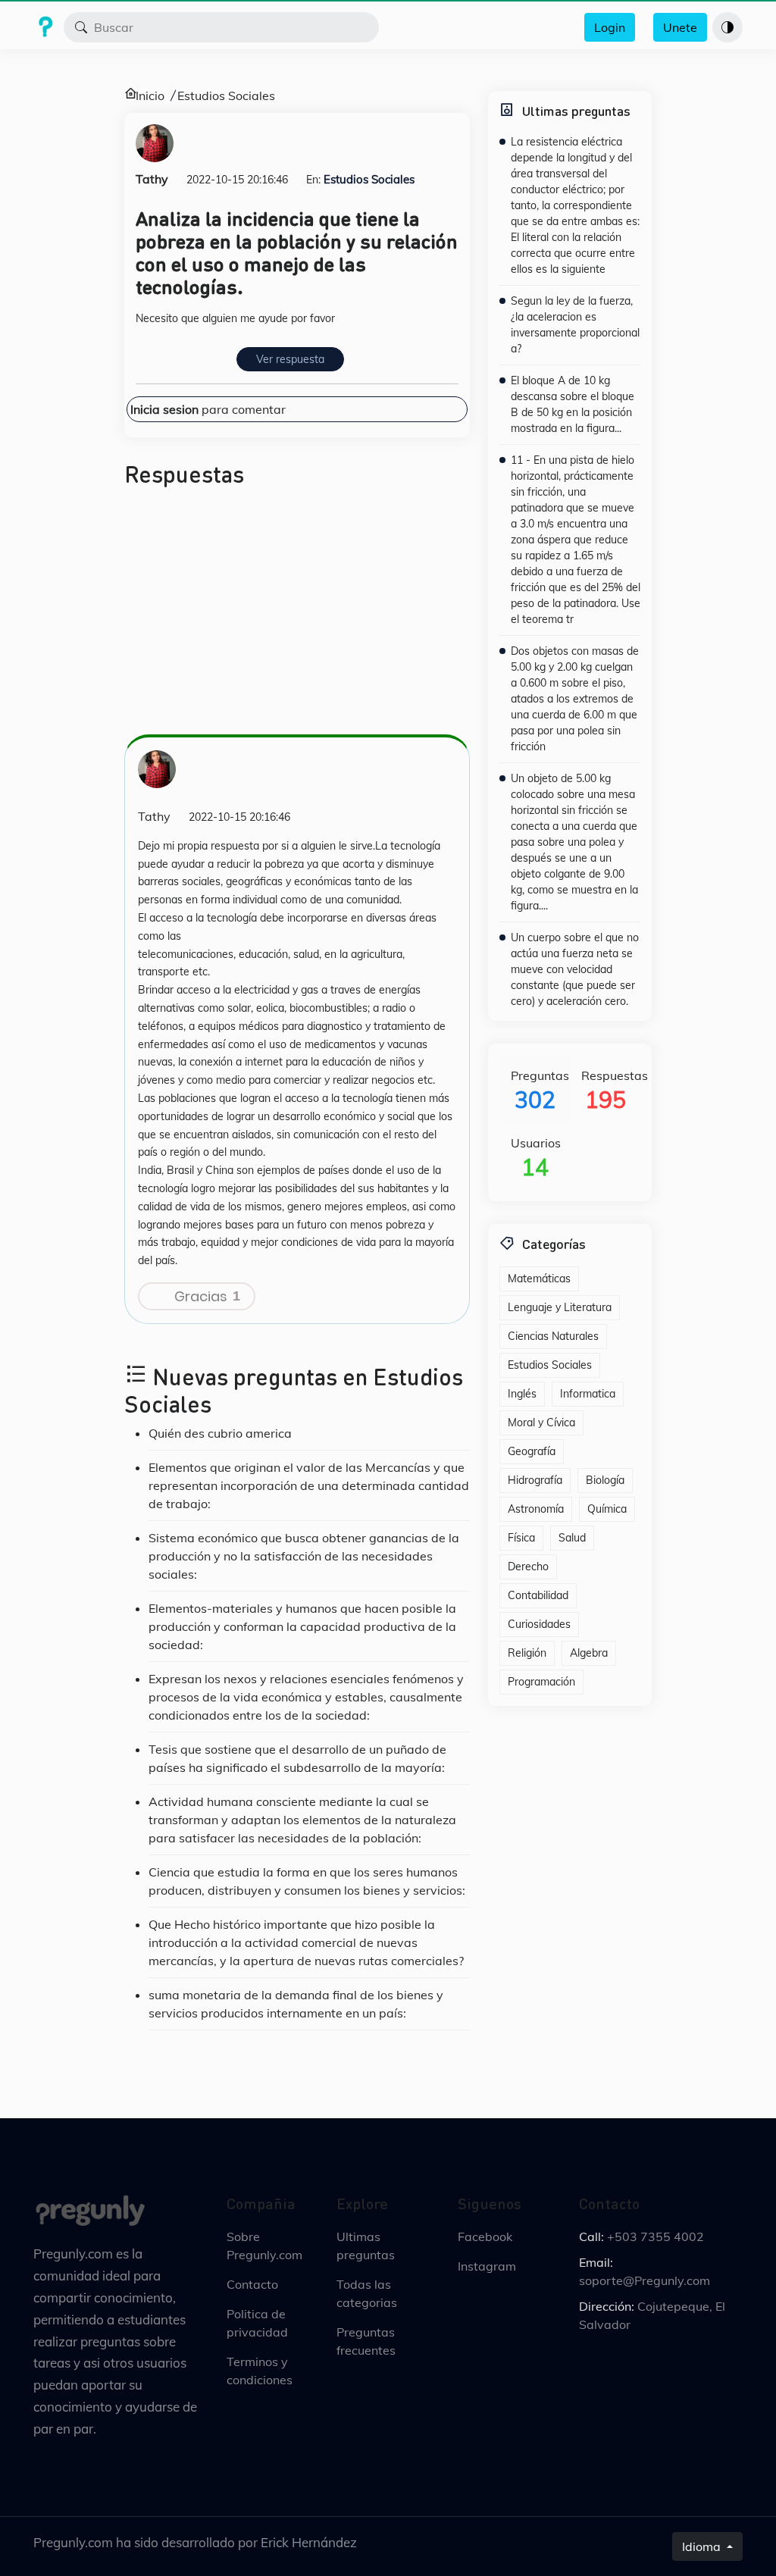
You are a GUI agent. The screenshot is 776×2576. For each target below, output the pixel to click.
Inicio (150, 95)
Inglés (522, 1394)
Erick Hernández (309, 2542)
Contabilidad (538, 1595)
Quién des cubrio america (220, 1433)
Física (521, 1538)
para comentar (208, 409)
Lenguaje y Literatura (560, 1307)
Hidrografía (535, 1480)
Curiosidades (539, 1624)
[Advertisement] (297, 617)
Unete (680, 27)
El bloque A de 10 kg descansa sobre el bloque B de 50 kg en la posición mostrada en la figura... (573, 404)
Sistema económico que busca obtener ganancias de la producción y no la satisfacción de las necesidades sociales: (304, 1556)
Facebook (485, 2236)
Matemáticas (539, 1279)
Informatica (588, 1394)
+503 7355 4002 (656, 2236)
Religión (527, 1653)
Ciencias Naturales (553, 1336)
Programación (541, 1682)
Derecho (528, 1567)
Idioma (703, 2546)
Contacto (252, 2284)
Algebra (589, 1653)
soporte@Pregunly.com (645, 2280)
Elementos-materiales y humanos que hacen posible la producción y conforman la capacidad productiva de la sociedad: (302, 1626)
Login (610, 27)
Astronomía (536, 1509)
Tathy (152, 179)
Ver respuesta (290, 359)
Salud (572, 1538)
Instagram (487, 2266)
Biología (605, 1480)
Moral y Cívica (541, 1423)
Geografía (532, 1451)
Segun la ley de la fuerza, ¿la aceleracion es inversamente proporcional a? (575, 325)
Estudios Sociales (226, 95)
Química (607, 1509)
